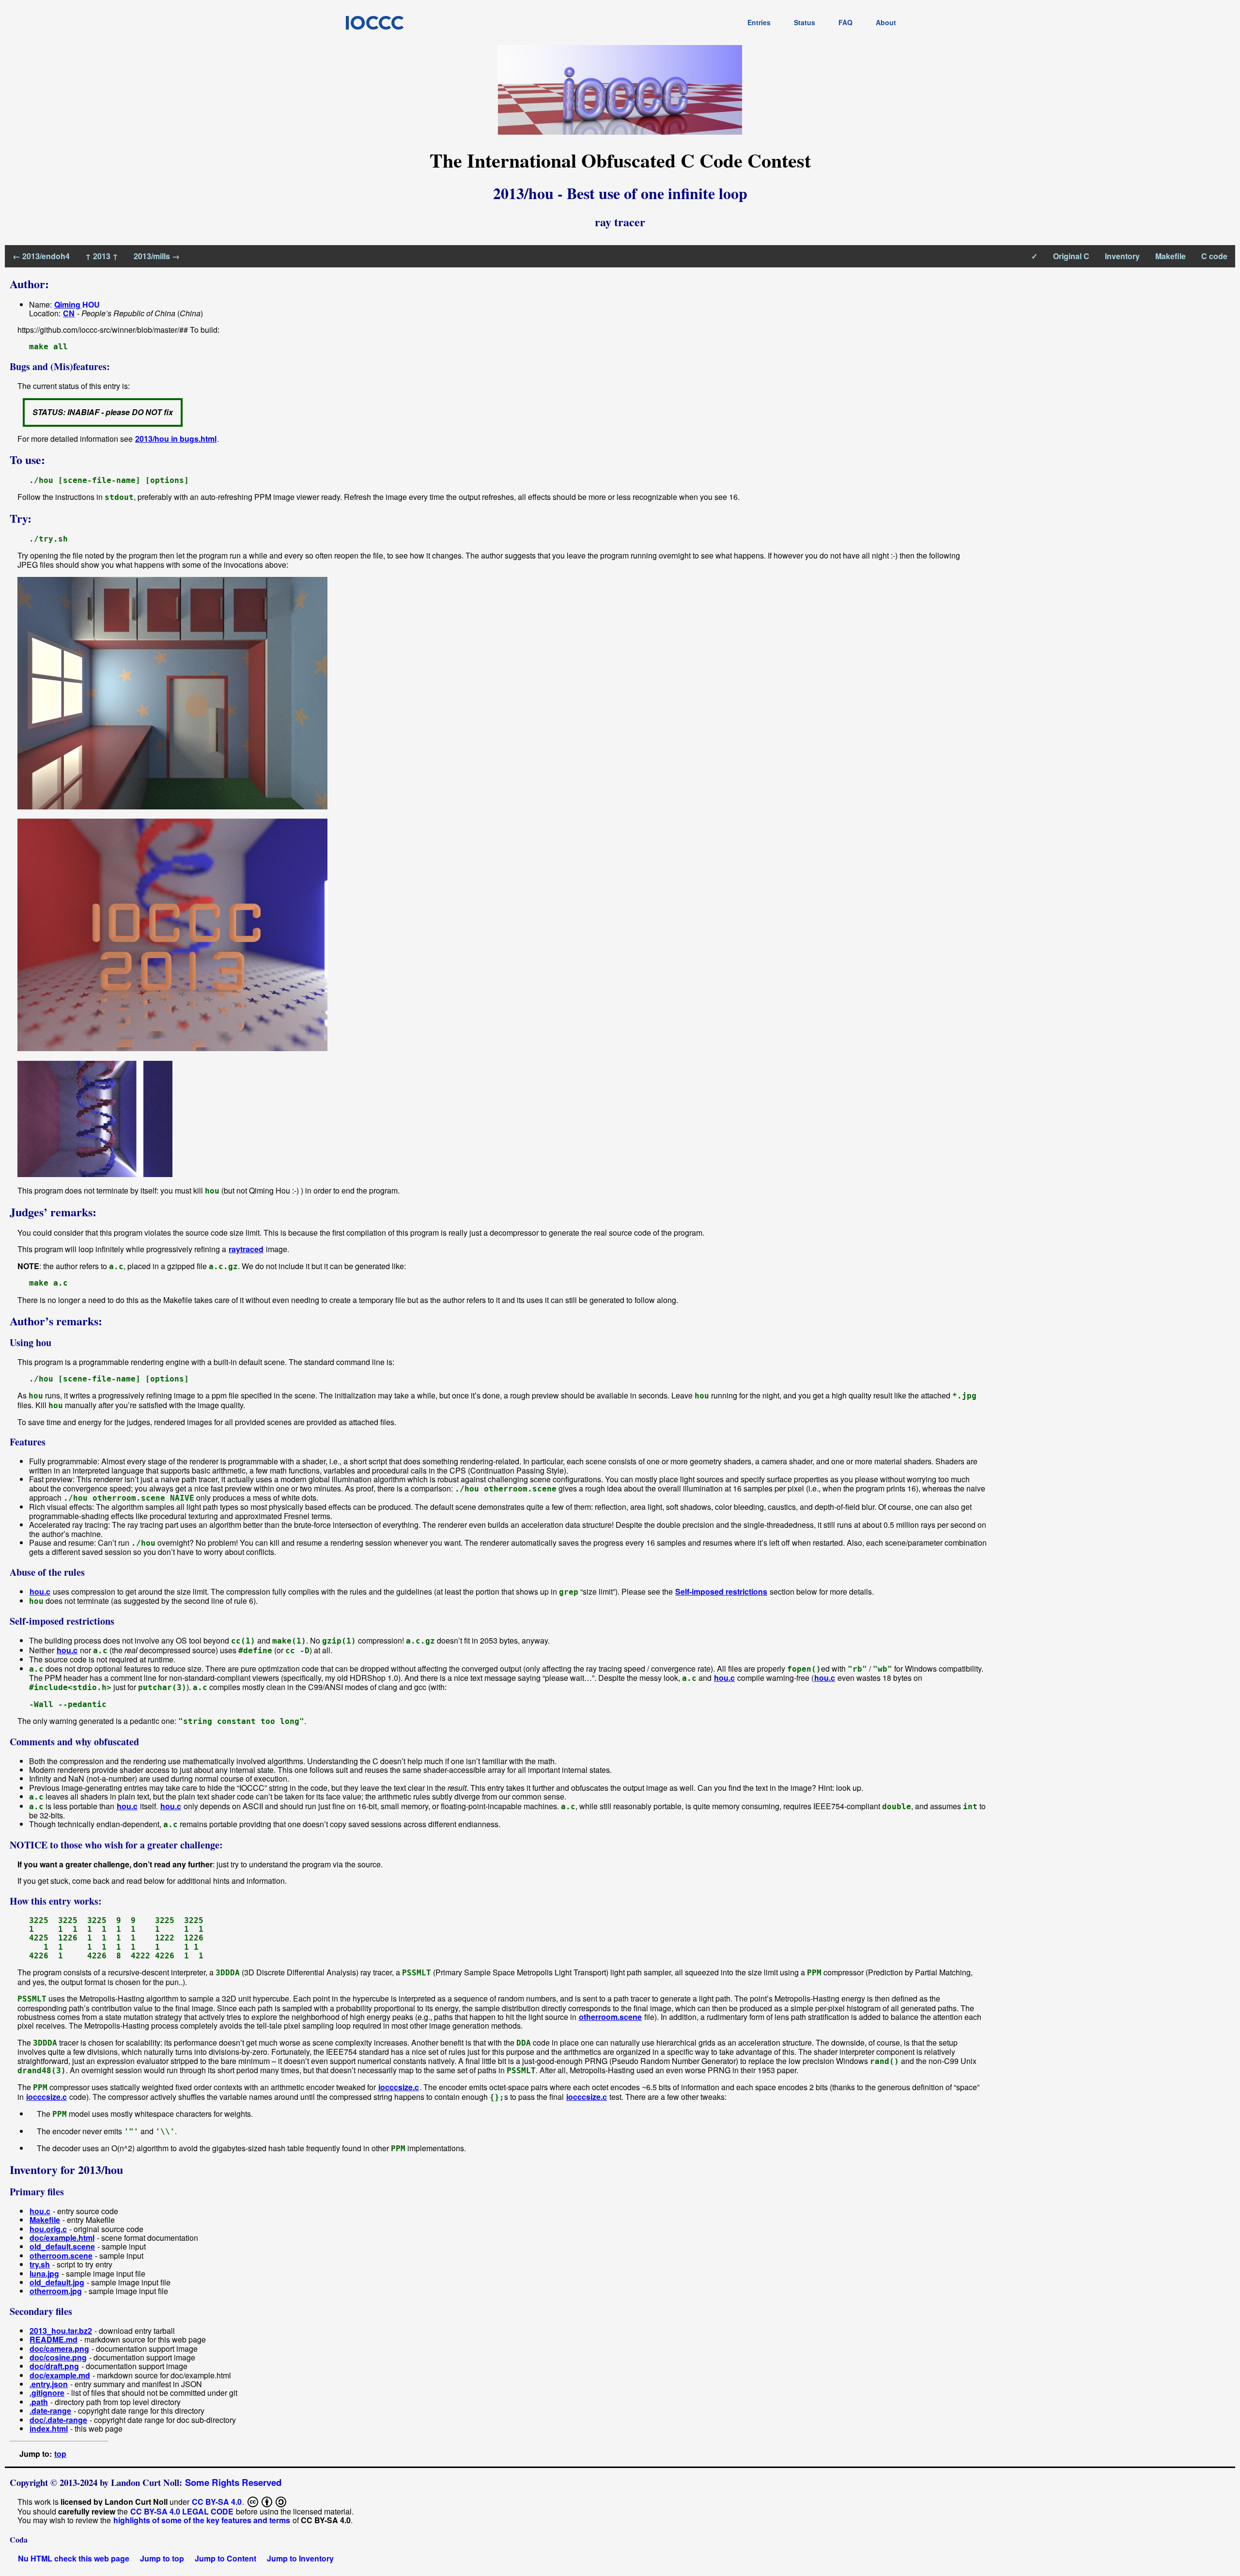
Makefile (1170, 256)
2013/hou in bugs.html (176, 439)
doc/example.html (62, 2238)
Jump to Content (225, 2558)
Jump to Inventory (300, 2558)
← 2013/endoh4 (41, 256)
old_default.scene (62, 2246)
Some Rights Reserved (233, 2482)
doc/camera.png (59, 2349)
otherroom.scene (610, 2017)
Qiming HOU (77, 304)
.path (39, 2402)
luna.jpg (44, 2273)
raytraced (246, 1249)
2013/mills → (157, 256)
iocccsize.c (399, 2087)
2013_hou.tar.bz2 (61, 2331)
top (60, 2454)
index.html (49, 2429)
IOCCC (374, 22)
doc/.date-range (58, 2420)
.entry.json (49, 2384)
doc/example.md (60, 2375)
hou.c (40, 1591)
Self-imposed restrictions (721, 1591)
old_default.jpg (57, 2282)
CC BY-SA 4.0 (217, 2501)
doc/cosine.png (58, 2357)
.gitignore (47, 2393)
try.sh (40, 2264)
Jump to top (162, 2558)
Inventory (1122, 256)
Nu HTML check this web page (74, 2558)
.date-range (50, 2411)
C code (1214, 256)
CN (69, 313)
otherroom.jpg (56, 2291)
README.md (54, 2339)
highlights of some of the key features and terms (202, 2520)
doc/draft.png (54, 2366)
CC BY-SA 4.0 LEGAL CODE (182, 2511)
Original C (1071, 256)
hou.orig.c (48, 2229)
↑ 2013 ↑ (102, 256)
